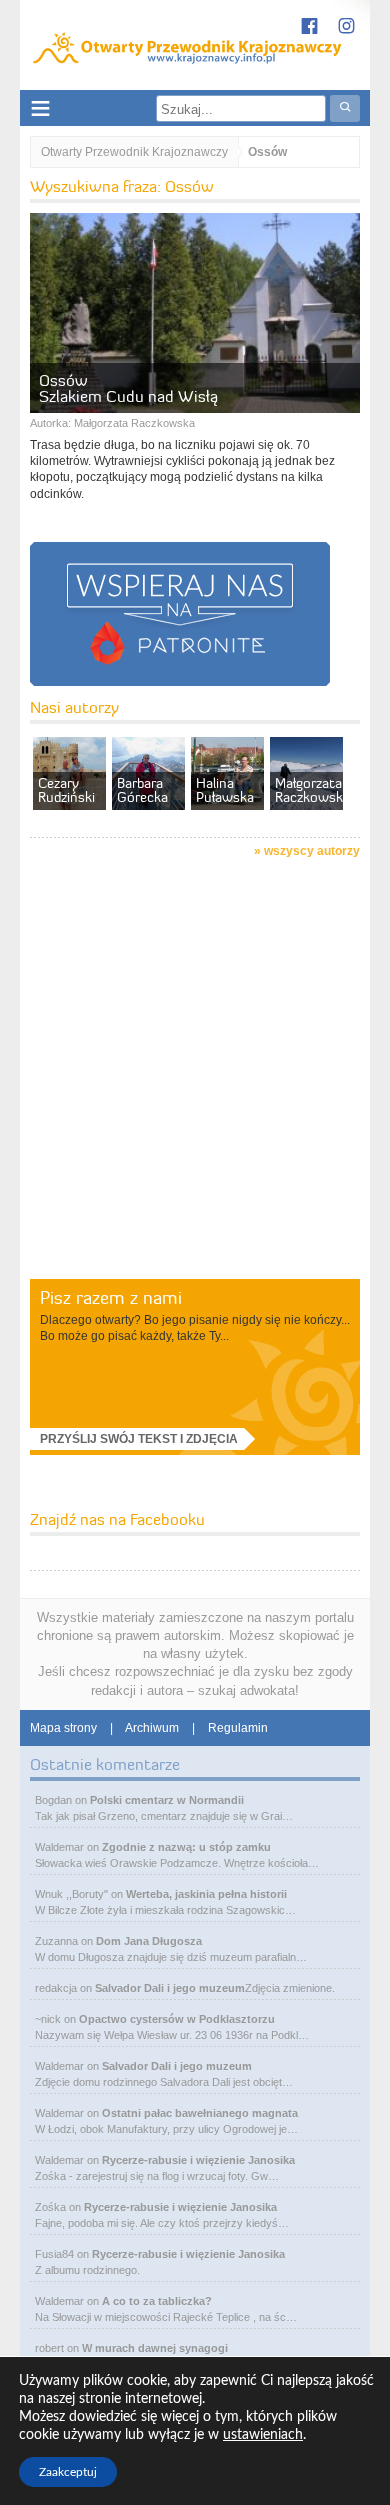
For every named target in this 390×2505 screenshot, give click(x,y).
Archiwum (152, 1728)
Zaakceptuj (68, 2472)
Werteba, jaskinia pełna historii (206, 1894)
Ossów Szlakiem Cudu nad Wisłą (128, 388)
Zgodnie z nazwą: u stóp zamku (186, 1847)
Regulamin (238, 1728)
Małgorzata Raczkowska (134, 423)
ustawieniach (263, 2435)
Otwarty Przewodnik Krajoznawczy (134, 152)
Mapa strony (63, 1728)
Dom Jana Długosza (149, 1941)
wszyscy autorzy (312, 851)
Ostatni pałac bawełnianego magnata (200, 2113)
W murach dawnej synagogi (155, 2348)
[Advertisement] (195, 1072)
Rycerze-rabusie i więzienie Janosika (198, 2160)
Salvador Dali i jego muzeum (170, 1988)
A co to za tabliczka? (157, 2301)
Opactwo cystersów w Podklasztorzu (177, 2019)
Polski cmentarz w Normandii (167, 1800)
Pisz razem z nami (111, 1297)
